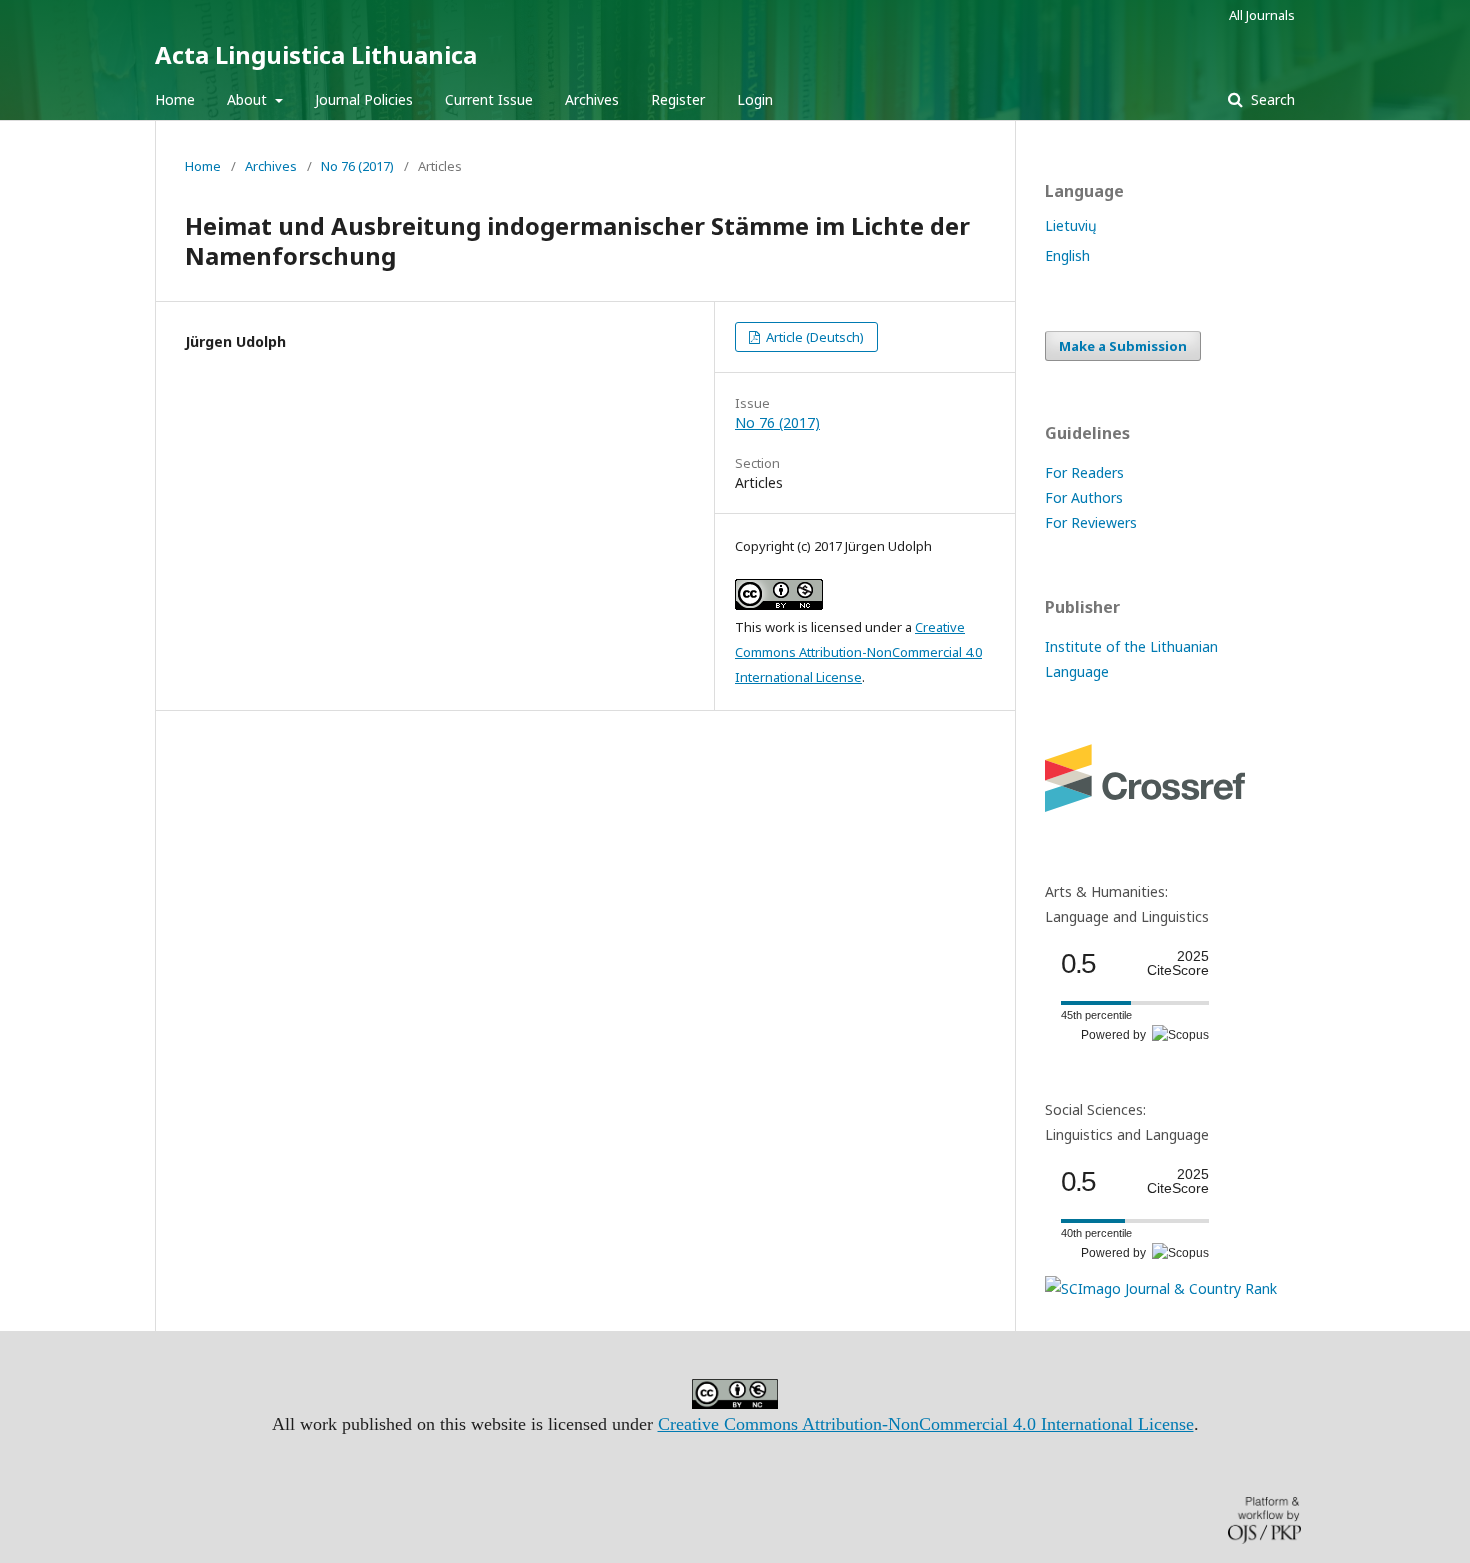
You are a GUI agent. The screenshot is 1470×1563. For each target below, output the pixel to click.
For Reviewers (1091, 522)
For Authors (1084, 497)
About (249, 99)
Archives (592, 99)
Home (175, 99)
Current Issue (489, 99)
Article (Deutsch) (813, 337)
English (1067, 255)
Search (1271, 99)
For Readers (1084, 472)
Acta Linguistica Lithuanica (316, 54)
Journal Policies (364, 99)
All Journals (1262, 15)
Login (755, 99)
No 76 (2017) (357, 166)
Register (678, 99)
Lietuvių (1071, 225)
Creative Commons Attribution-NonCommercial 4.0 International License (858, 652)
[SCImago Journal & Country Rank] (1161, 1288)
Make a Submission (1123, 346)
